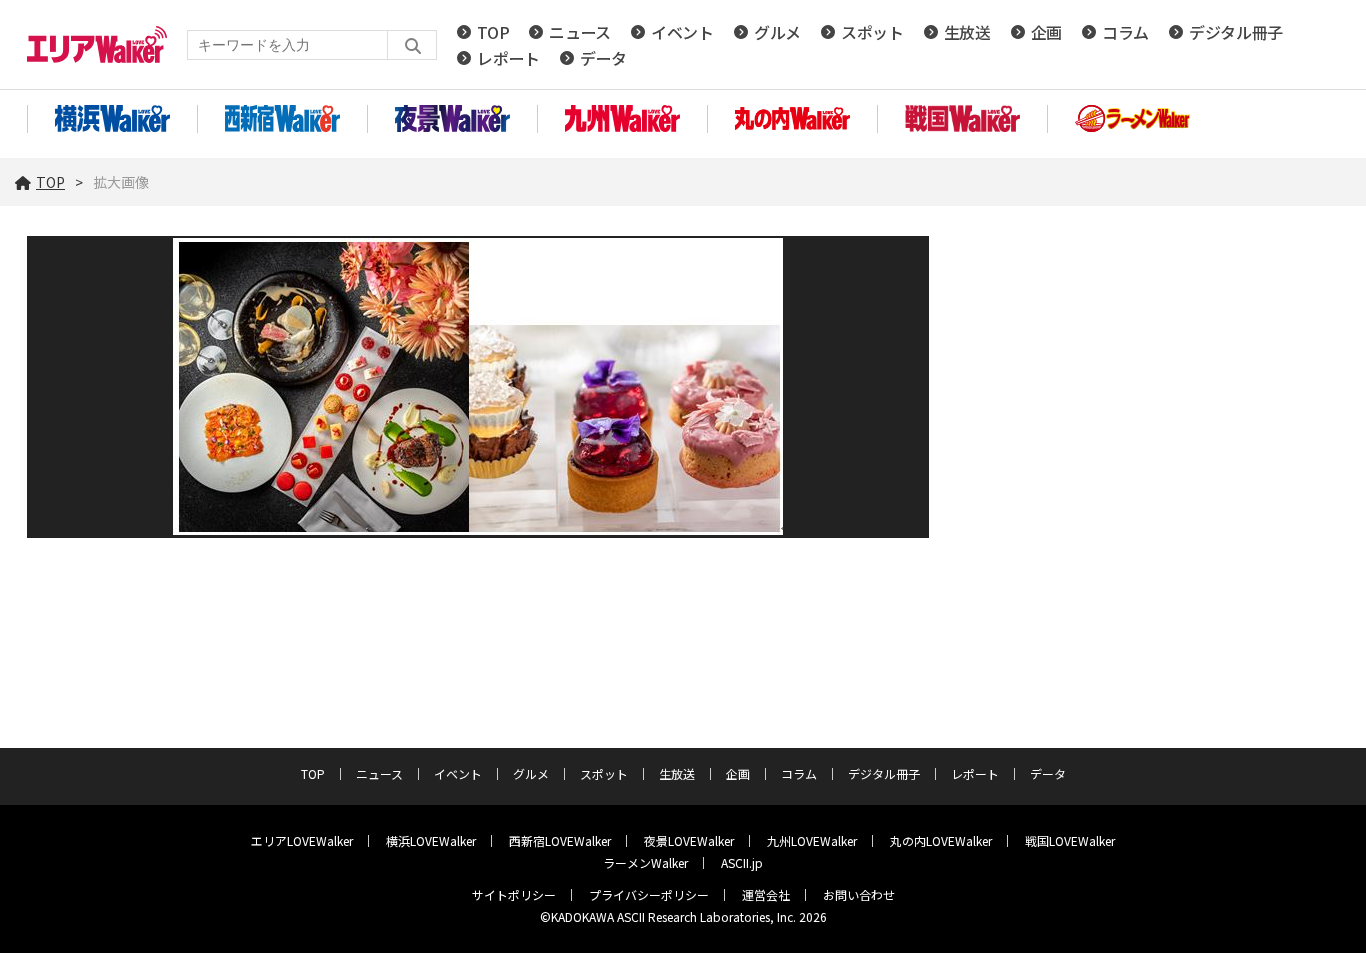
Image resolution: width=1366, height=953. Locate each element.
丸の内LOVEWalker (941, 840)
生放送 (967, 32)
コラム (1125, 32)
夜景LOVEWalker (689, 840)
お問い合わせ (859, 894)
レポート (508, 58)
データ (603, 58)
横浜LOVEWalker (431, 840)
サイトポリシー (514, 894)
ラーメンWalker (645, 862)
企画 (1046, 32)
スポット (872, 32)
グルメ (777, 32)
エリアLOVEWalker (302, 840)
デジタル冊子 (1236, 32)
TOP (493, 32)
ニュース (580, 32)
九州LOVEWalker (812, 840)
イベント (682, 32)
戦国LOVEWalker (1070, 840)
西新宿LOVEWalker (560, 840)
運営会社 (766, 894)
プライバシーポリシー (649, 894)
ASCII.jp (742, 862)
